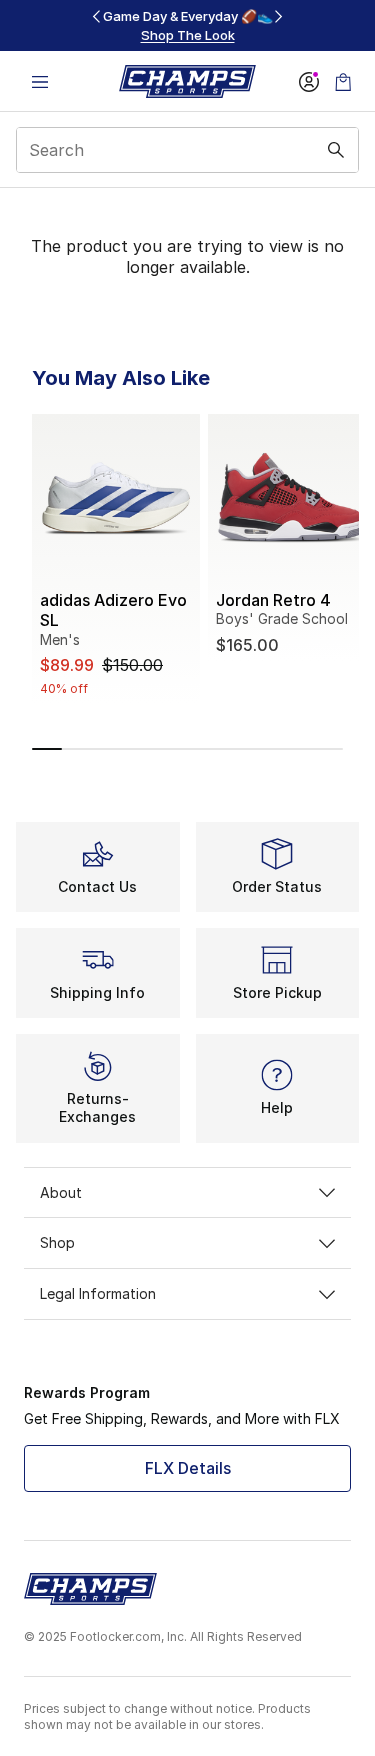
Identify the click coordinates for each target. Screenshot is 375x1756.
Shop (57, 1242)
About (61, 1192)
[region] (188, 25)
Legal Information (98, 1293)
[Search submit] (336, 150)
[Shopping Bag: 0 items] (343, 81)
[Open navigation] (40, 81)
